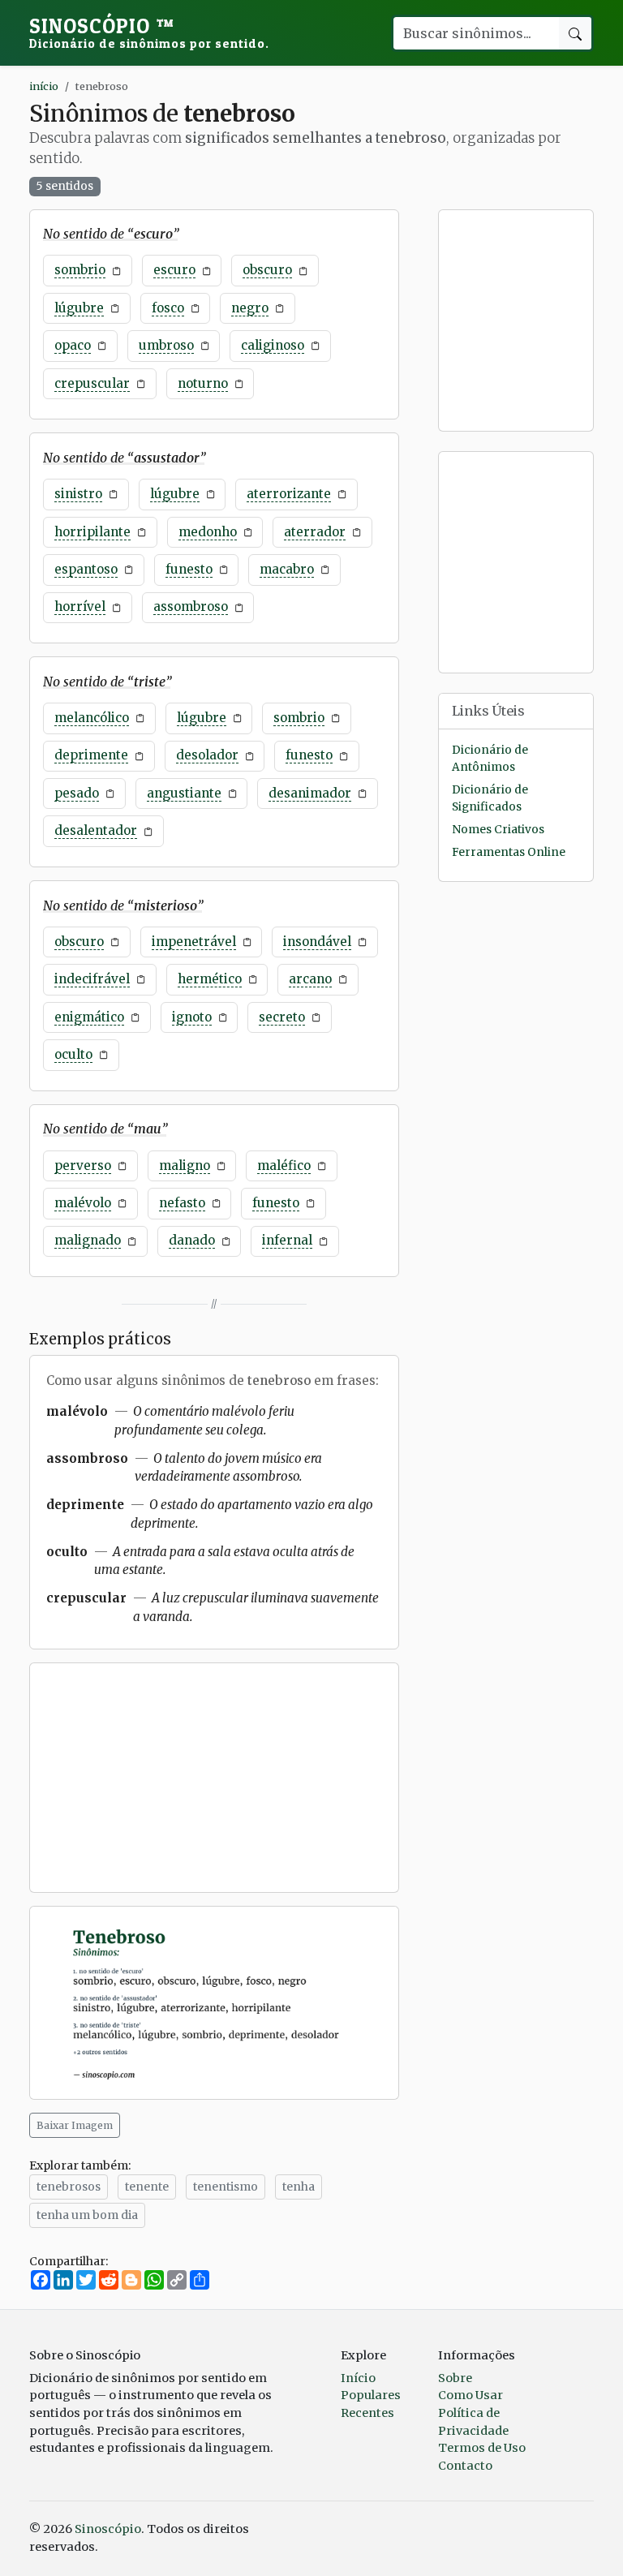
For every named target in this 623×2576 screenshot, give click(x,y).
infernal (287, 1240)
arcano (310, 979)
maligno (185, 1165)
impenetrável (194, 942)
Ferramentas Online (509, 852)
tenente (147, 2187)
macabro (287, 569)
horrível (80, 606)
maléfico (284, 1165)
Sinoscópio (149, 32)
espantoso (86, 569)
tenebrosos (69, 2187)
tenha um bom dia (87, 2215)
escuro (174, 270)
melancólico (92, 718)
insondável (317, 942)
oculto (73, 1054)
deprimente (91, 755)
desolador (207, 755)
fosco (168, 308)
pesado (77, 793)
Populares (371, 2395)
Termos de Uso (482, 2448)
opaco (73, 345)
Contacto (465, 2466)
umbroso (166, 345)
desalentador (96, 830)
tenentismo (226, 2187)
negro (250, 308)
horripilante (92, 532)
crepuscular (92, 383)
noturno (203, 383)
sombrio (80, 270)
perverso (83, 1165)
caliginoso (273, 345)
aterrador (315, 532)
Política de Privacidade (473, 2422)
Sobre (455, 2378)
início (44, 86)
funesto (189, 569)
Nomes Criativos (498, 830)
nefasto (182, 1203)
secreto (282, 1017)
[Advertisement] (214, 1778)
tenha (299, 2187)
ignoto (192, 1017)
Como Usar (470, 2395)
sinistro (78, 494)
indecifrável (92, 979)
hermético (210, 979)
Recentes (367, 2413)
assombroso (191, 606)
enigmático (89, 1017)
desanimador (310, 793)
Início (358, 2378)
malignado (88, 1240)
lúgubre (79, 308)
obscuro (267, 270)
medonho (208, 532)
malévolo (83, 1203)
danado (192, 1240)
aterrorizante (289, 494)
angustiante (184, 793)
